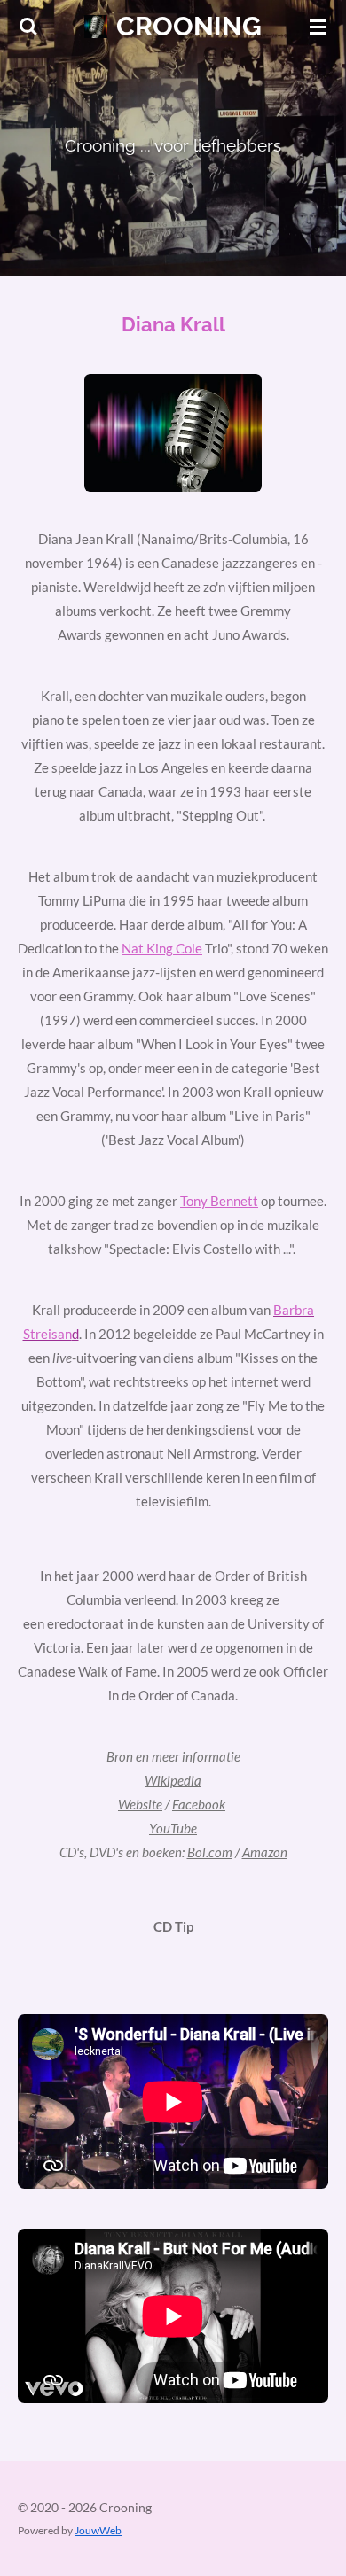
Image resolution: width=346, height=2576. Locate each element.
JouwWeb (98, 2530)
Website (140, 1804)
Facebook (199, 1804)
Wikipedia (173, 1780)
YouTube (173, 1828)
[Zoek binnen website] (28, 27)
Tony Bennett (219, 1201)
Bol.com (210, 1852)
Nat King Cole (162, 948)
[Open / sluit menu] (318, 27)
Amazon (265, 1852)
